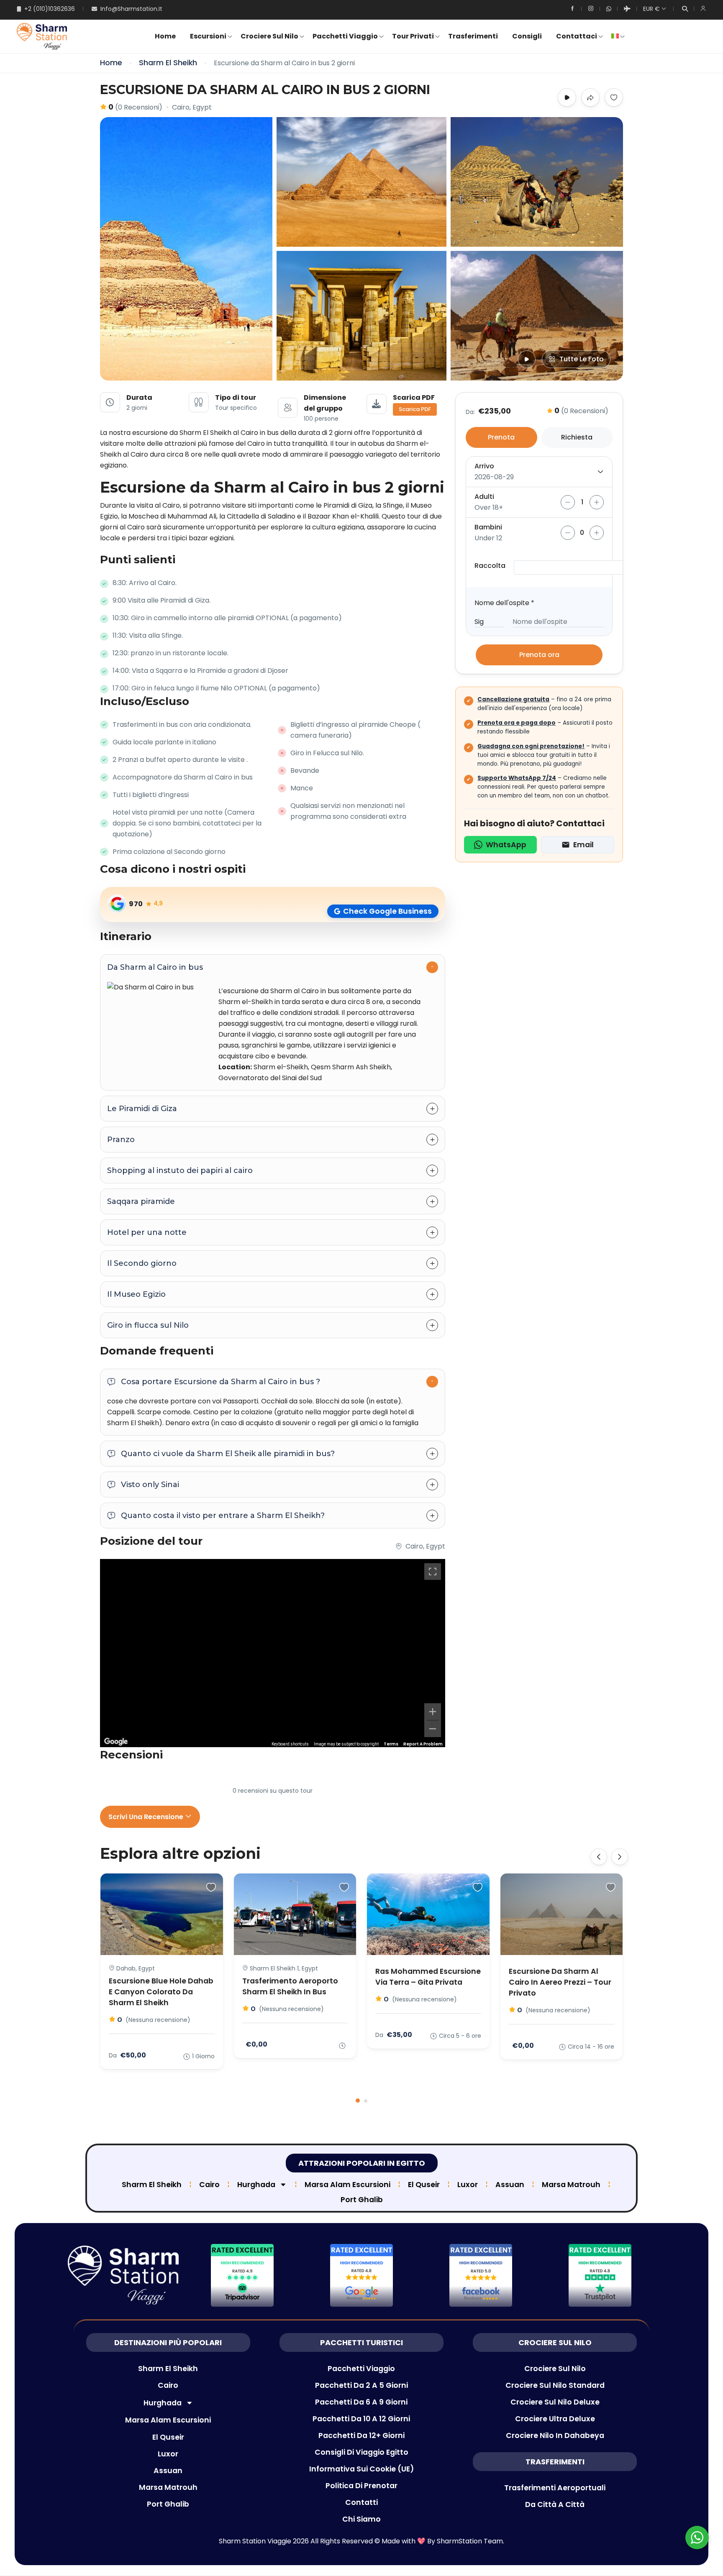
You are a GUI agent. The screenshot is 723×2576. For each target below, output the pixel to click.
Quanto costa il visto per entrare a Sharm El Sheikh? (223, 1515)
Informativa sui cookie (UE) (361, 2469)
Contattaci (577, 36)
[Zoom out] (433, 1729)
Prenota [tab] (501, 437)
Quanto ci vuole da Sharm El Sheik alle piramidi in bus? (228, 1454)
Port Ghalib (362, 2200)
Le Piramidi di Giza (142, 1109)
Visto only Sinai (150, 1485)
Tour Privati (413, 36)
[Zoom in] (433, 1712)
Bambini (488, 527)
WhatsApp (506, 845)
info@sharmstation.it (131, 9)
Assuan (510, 2185)
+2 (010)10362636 (50, 9)
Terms (391, 1744)
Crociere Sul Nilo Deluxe (555, 2402)
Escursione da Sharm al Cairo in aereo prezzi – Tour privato (560, 1982)
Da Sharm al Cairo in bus (155, 967)
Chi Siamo (361, 2519)
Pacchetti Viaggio (345, 36)
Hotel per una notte (147, 1232)
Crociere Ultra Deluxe (555, 2419)
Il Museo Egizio (136, 1294)
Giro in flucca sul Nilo (148, 1325)
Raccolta (490, 566)
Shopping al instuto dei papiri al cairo (180, 1170)
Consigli (527, 36)
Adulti (484, 497)
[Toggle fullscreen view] (433, 1572)
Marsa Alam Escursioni (347, 2185)
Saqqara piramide (141, 1201)
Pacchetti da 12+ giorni (361, 2435)
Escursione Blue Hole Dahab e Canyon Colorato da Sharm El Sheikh (161, 1992)
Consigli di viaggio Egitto (361, 2452)
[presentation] (599, 1857)
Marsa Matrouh (571, 2185)
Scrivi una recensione (147, 1817)
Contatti (361, 2502)
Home (165, 36)
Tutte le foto (582, 359)
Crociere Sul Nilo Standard (555, 2385)
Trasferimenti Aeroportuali (555, 2488)
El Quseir (424, 2185)
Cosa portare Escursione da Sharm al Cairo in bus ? (220, 1382)
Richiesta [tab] (577, 437)
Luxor (468, 2185)
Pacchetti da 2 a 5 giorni (361, 2385)
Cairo (209, 2185)
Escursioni (208, 36)
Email (583, 845)
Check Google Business (387, 911)
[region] (273, 1653)
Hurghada (256, 2185)
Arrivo (484, 466)
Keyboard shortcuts (290, 1744)
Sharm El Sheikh (168, 63)
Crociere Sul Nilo (269, 36)
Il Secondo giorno (142, 1263)
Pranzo (121, 1140)
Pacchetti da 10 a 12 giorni (361, 2419)
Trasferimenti (473, 36)
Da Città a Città (555, 2504)
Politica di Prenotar (361, 2486)
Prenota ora (539, 655)
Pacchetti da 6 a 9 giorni (361, 2402)
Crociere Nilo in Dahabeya (555, 2435)
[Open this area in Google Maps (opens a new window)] (116, 1742)
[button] (358, 2101)
